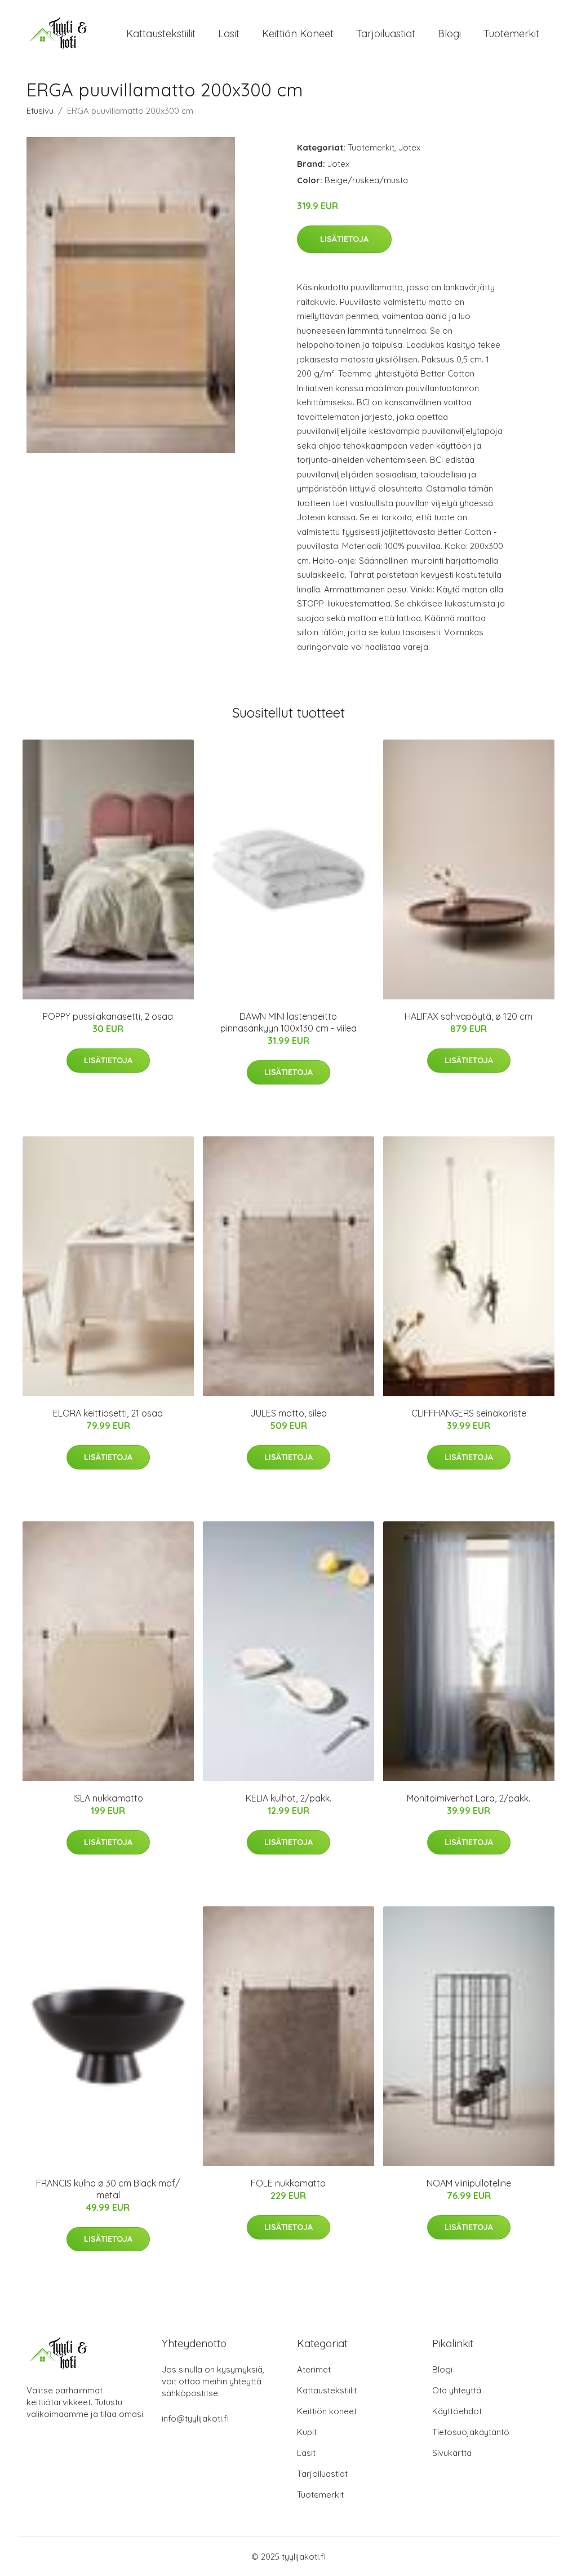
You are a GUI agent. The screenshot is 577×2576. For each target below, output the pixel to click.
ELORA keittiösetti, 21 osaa (108, 1413)
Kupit (307, 2432)
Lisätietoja (344, 239)
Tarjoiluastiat (386, 34)
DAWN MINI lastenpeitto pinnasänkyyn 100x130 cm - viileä (288, 1022)
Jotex (409, 147)
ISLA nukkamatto (108, 1798)
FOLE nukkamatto (288, 2183)
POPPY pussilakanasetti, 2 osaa (108, 1016)
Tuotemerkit (511, 34)
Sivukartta (452, 2453)
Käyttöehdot (457, 2411)
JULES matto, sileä (288, 1413)
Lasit (229, 34)
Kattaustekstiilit (161, 34)
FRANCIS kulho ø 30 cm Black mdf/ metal (108, 2189)
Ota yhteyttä (457, 2390)
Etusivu (40, 111)
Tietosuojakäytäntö (471, 2432)
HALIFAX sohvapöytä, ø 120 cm (469, 1016)
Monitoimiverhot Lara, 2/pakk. (469, 1798)
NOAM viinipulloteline (469, 2183)
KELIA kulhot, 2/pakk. (288, 1798)
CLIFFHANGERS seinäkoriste (469, 1413)
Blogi (449, 34)
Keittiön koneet (298, 34)
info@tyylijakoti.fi (195, 2418)
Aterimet (314, 2369)
